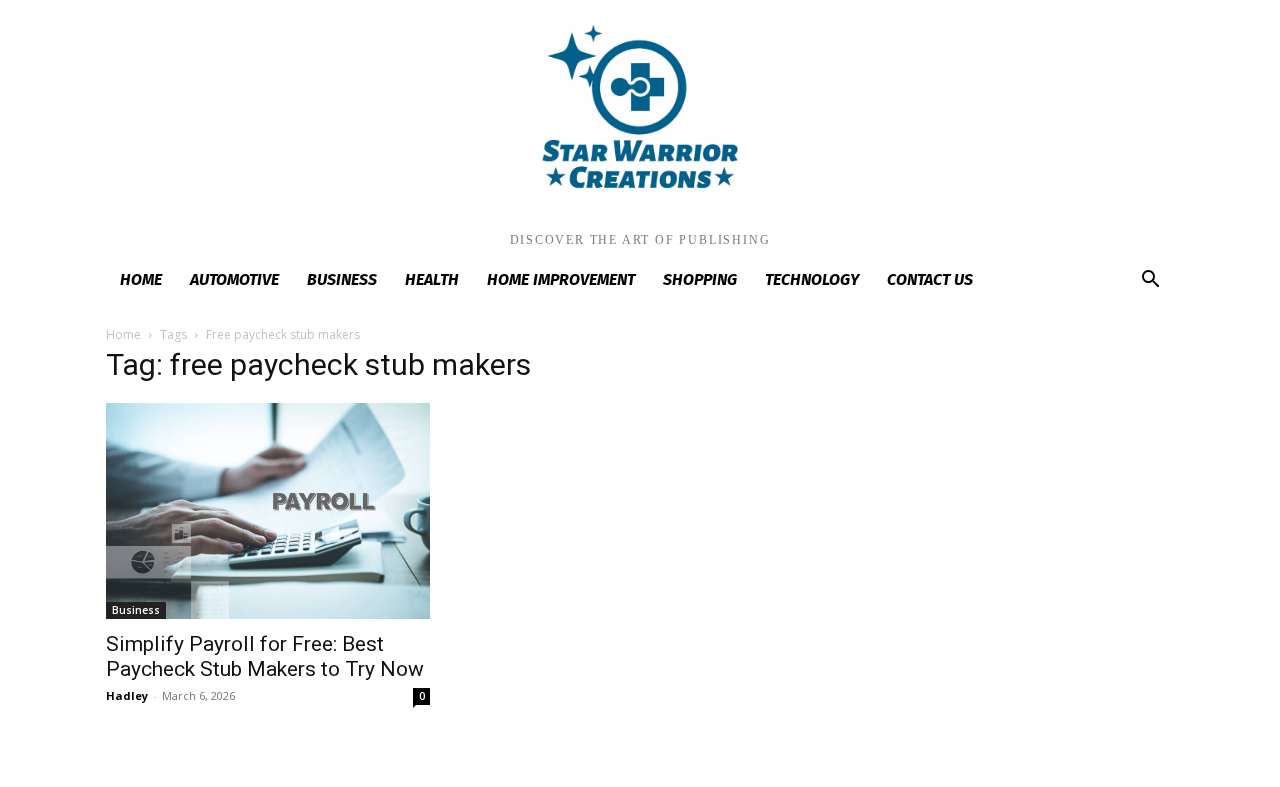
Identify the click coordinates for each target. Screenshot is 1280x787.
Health (432, 279)
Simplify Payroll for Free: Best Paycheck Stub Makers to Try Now (265, 656)
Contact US (930, 279)
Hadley (127, 695)
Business (342, 279)
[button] (1150, 281)
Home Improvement (561, 279)
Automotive (234, 279)
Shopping (700, 279)
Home (141, 279)
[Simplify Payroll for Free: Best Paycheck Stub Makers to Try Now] (268, 511)
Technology (812, 279)
